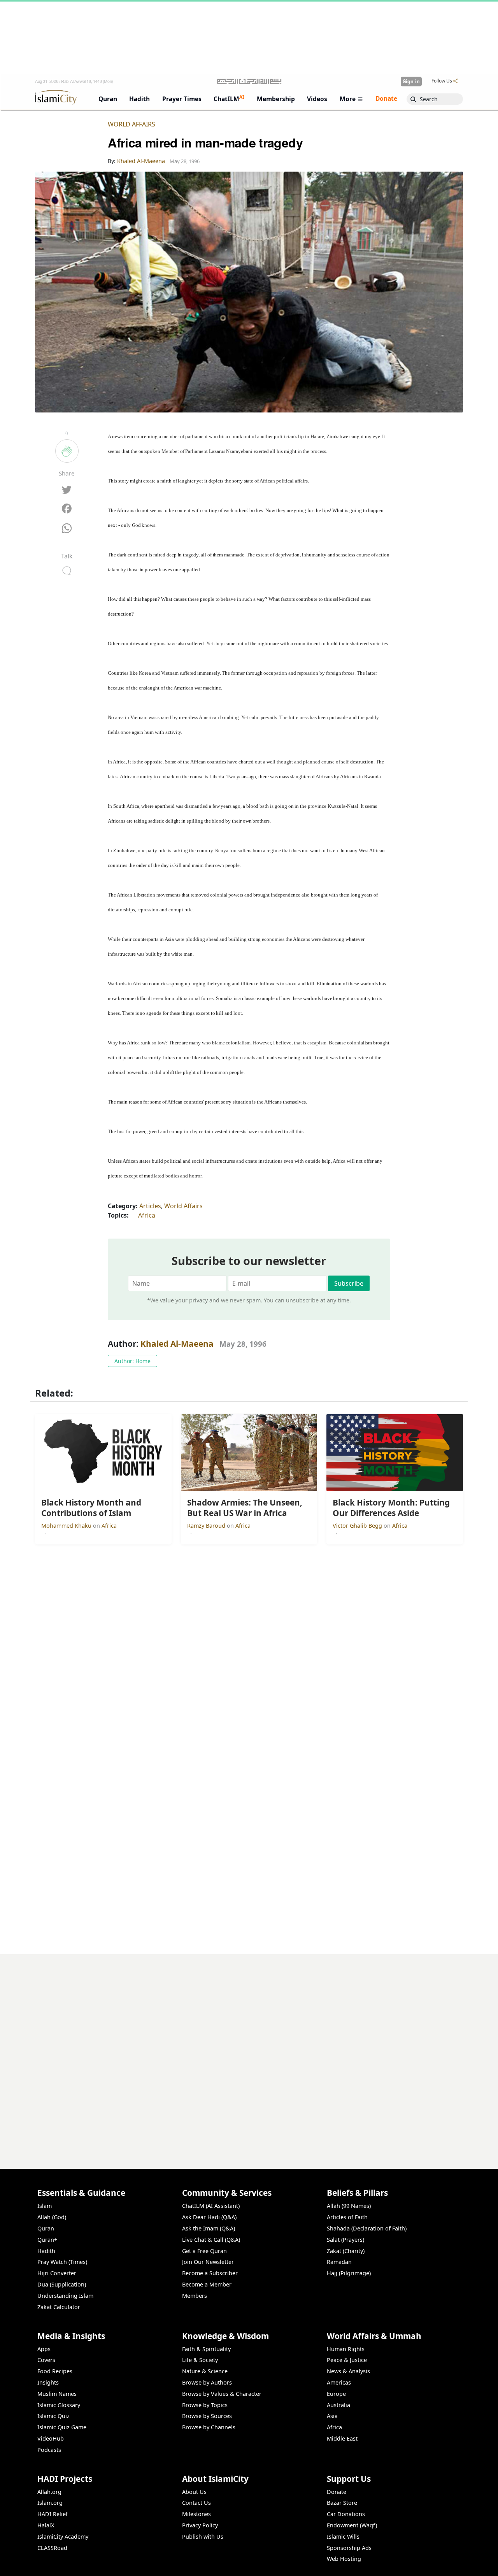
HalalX (46, 2525)
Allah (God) (52, 2217)
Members (195, 2296)
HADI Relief (53, 2514)
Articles (150, 1206)
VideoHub (51, 2438)
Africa (147, 1215)
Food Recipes (55, 2371)
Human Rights (346, 2349)
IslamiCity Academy (63, 2537)
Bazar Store (342, 2503)
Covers (46, 2360)
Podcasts (49, 2450)
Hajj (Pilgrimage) (349, 2273)
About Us (194, 2492)
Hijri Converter (57, 2273)
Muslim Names (57, 2394)
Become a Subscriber (210, 2273)
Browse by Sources (207, 2416)
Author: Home (132, 1361)
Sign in (411, 81)
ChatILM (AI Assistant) (211, 2206)
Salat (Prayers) (345, 2240)
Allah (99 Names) (349, 2206)
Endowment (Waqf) (352, 2525)
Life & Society (200, 2360)
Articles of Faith (347, 2217)
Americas (339, 2382)
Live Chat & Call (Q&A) (211, 2240)
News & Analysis (348, 2371)
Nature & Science (205, 2371)
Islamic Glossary (59, 2405)
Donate (337, 2492)
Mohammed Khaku (67, 1526)
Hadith (46, 2251)
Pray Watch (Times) (62, 2262)
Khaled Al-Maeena (177, 1344)
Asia (332, 2416)
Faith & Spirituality (206, 2349)
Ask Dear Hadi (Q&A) (209, 2217)
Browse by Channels (209, 2427)
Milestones (196, 2514)
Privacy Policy (200, 2525)
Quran (46, 2228)
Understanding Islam (65, 2296)
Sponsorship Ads (349, 2548)
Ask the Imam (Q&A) (209, 2228)
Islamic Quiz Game (62, 2427)
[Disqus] (249, 2051)
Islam (45, 2206)
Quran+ (47, 2240)
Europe (336, 2394)
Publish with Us (203, 2537)
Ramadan (339, 2262)
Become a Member (207, 2284)
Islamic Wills (343, 2537)
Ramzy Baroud (207, 1526)
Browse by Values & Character (222, 2394)
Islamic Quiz (53, 2416)
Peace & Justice (347, 2360)
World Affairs (132, 124)
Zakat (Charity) (346, 2251)
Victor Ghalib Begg (358, 1526)
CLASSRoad (52, 2548)
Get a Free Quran (204, 2251)
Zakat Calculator (59, 2307)
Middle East (342, 2438)
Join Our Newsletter (208, 2262)
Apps (44, 2349)
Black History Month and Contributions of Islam (390, 2563)
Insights (48, 2382)
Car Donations (346, 2514)
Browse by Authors (207, 2382)
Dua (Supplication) (62, 2284)
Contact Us (196, 2503)
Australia (338, 2405)
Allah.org (49, 2492)
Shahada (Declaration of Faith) (367, 2228)
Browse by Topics (205, 2405)
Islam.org (50, 2503)
